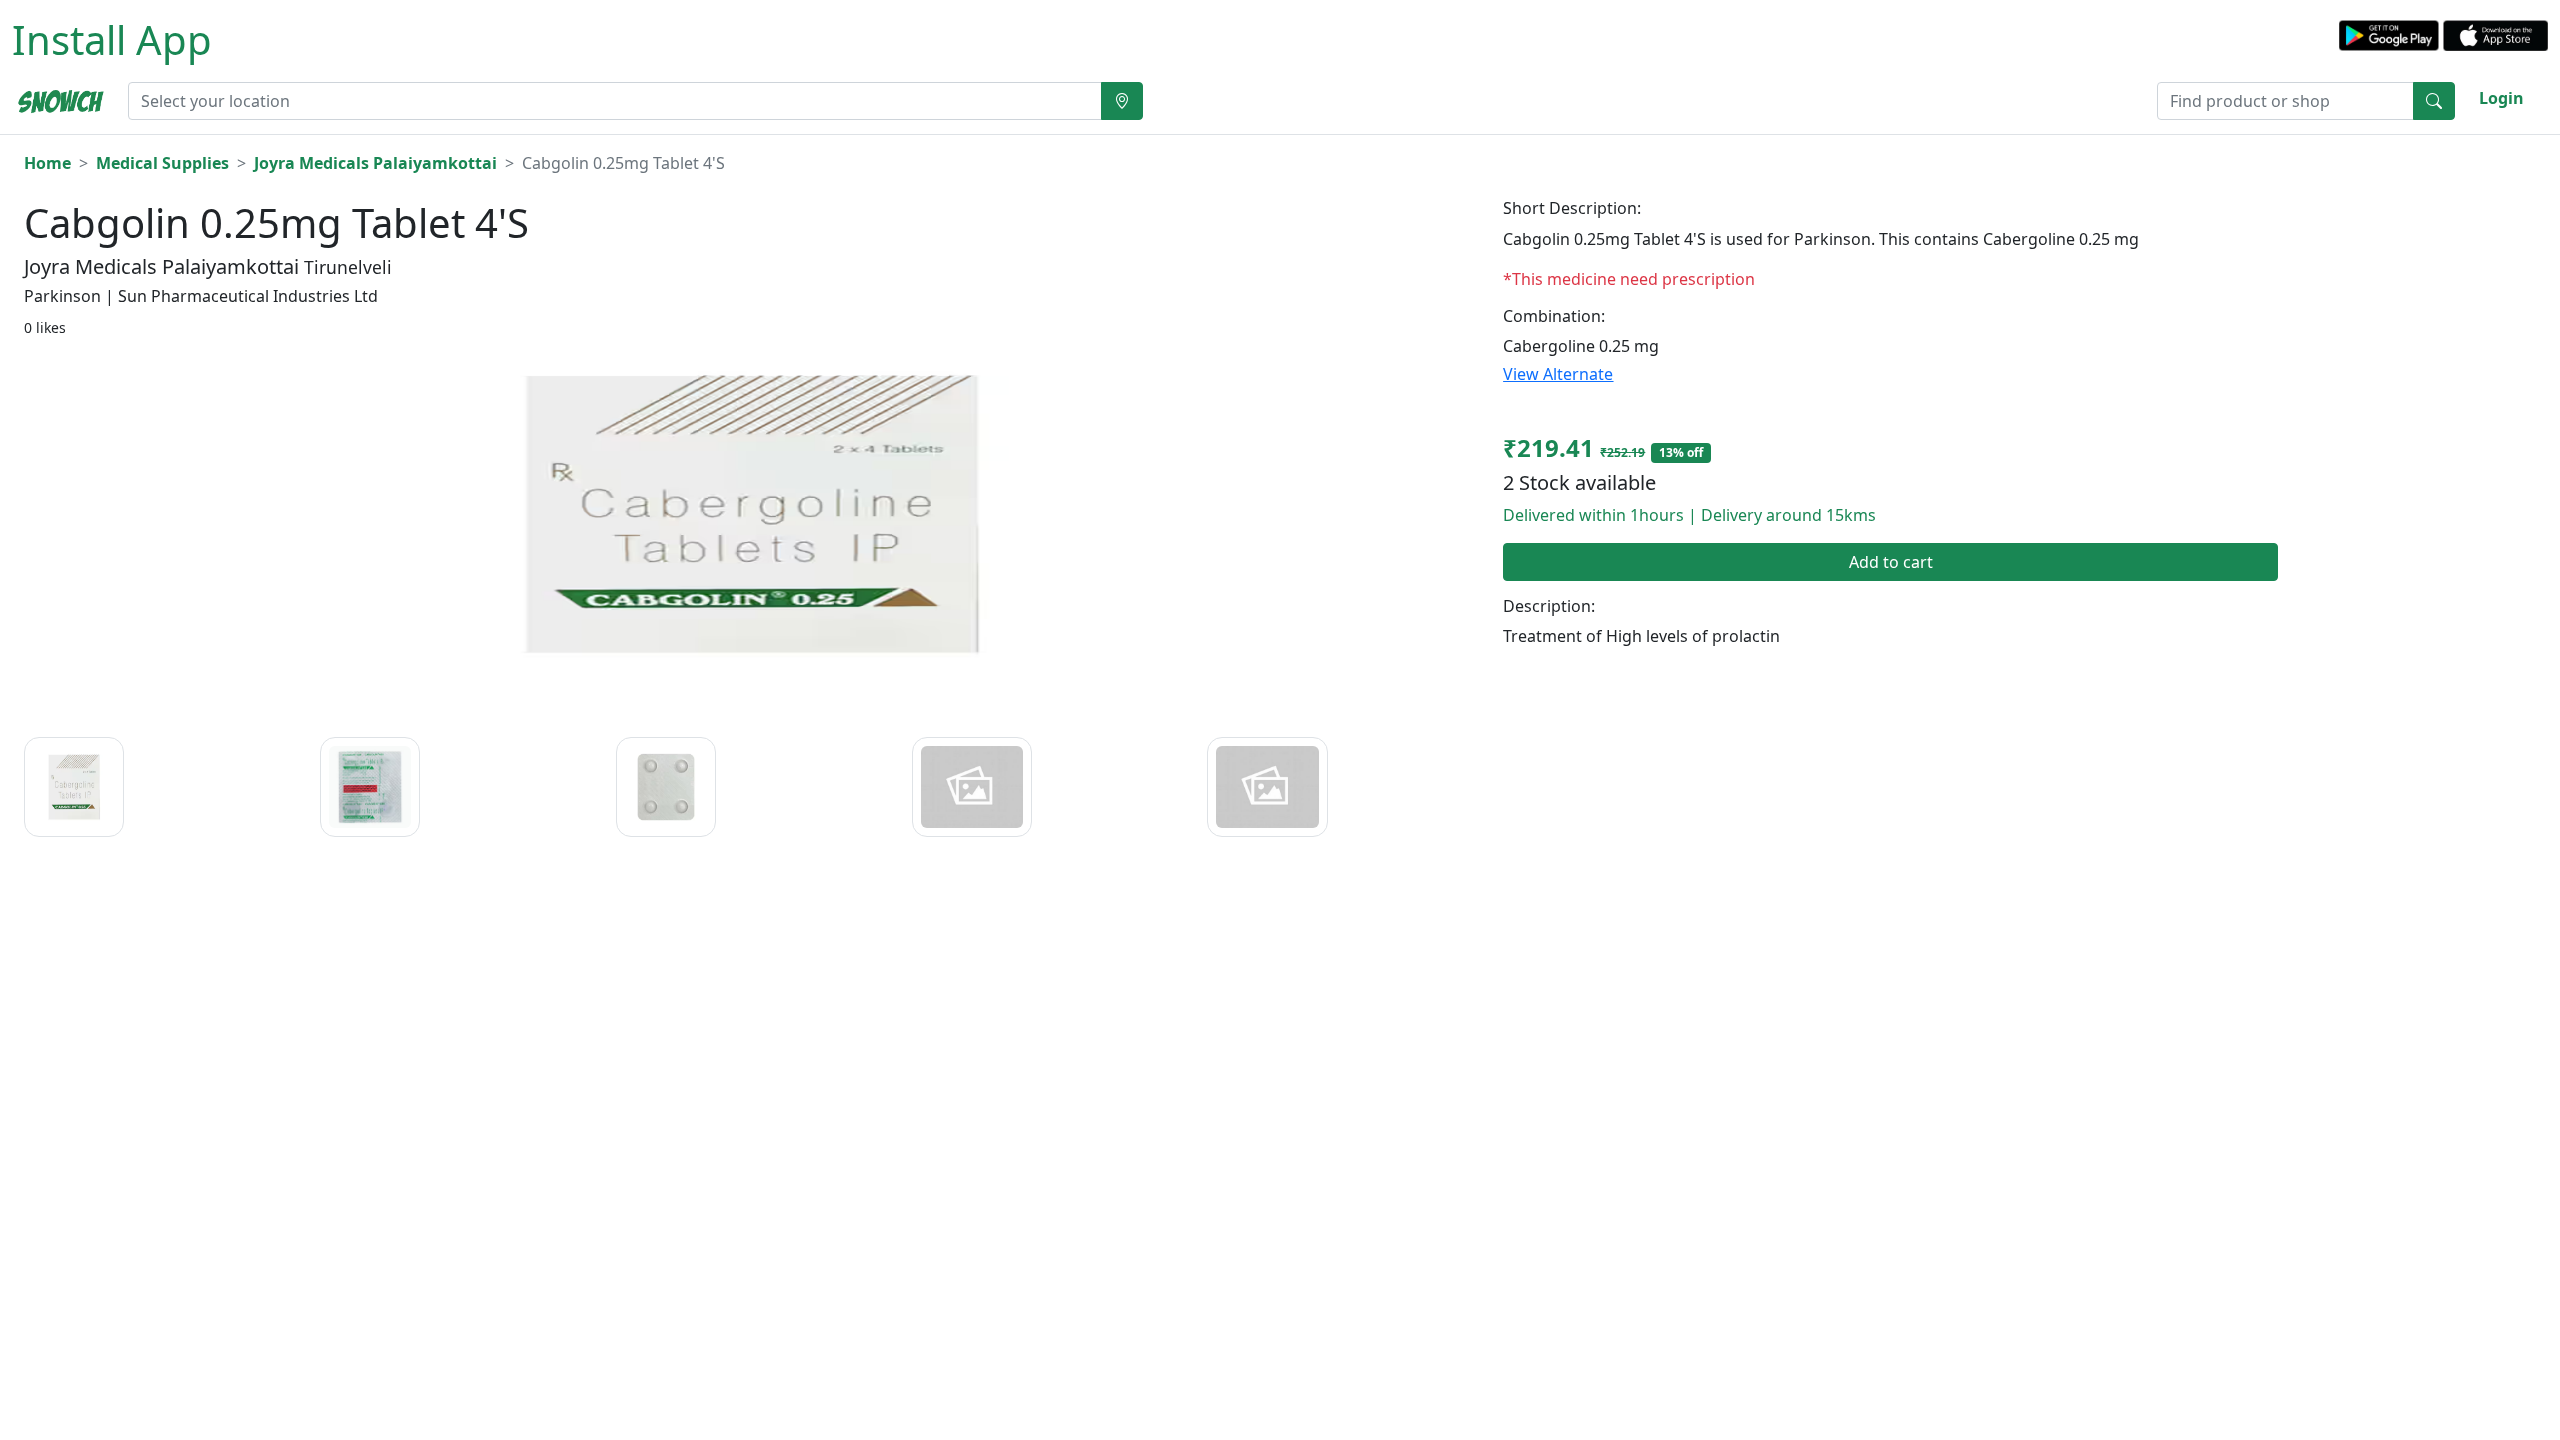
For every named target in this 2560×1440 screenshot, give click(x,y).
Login (2501, 98)
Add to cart (1891, 562)
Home (47, 163)
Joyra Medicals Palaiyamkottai (375, 163)
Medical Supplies (162, 163)
